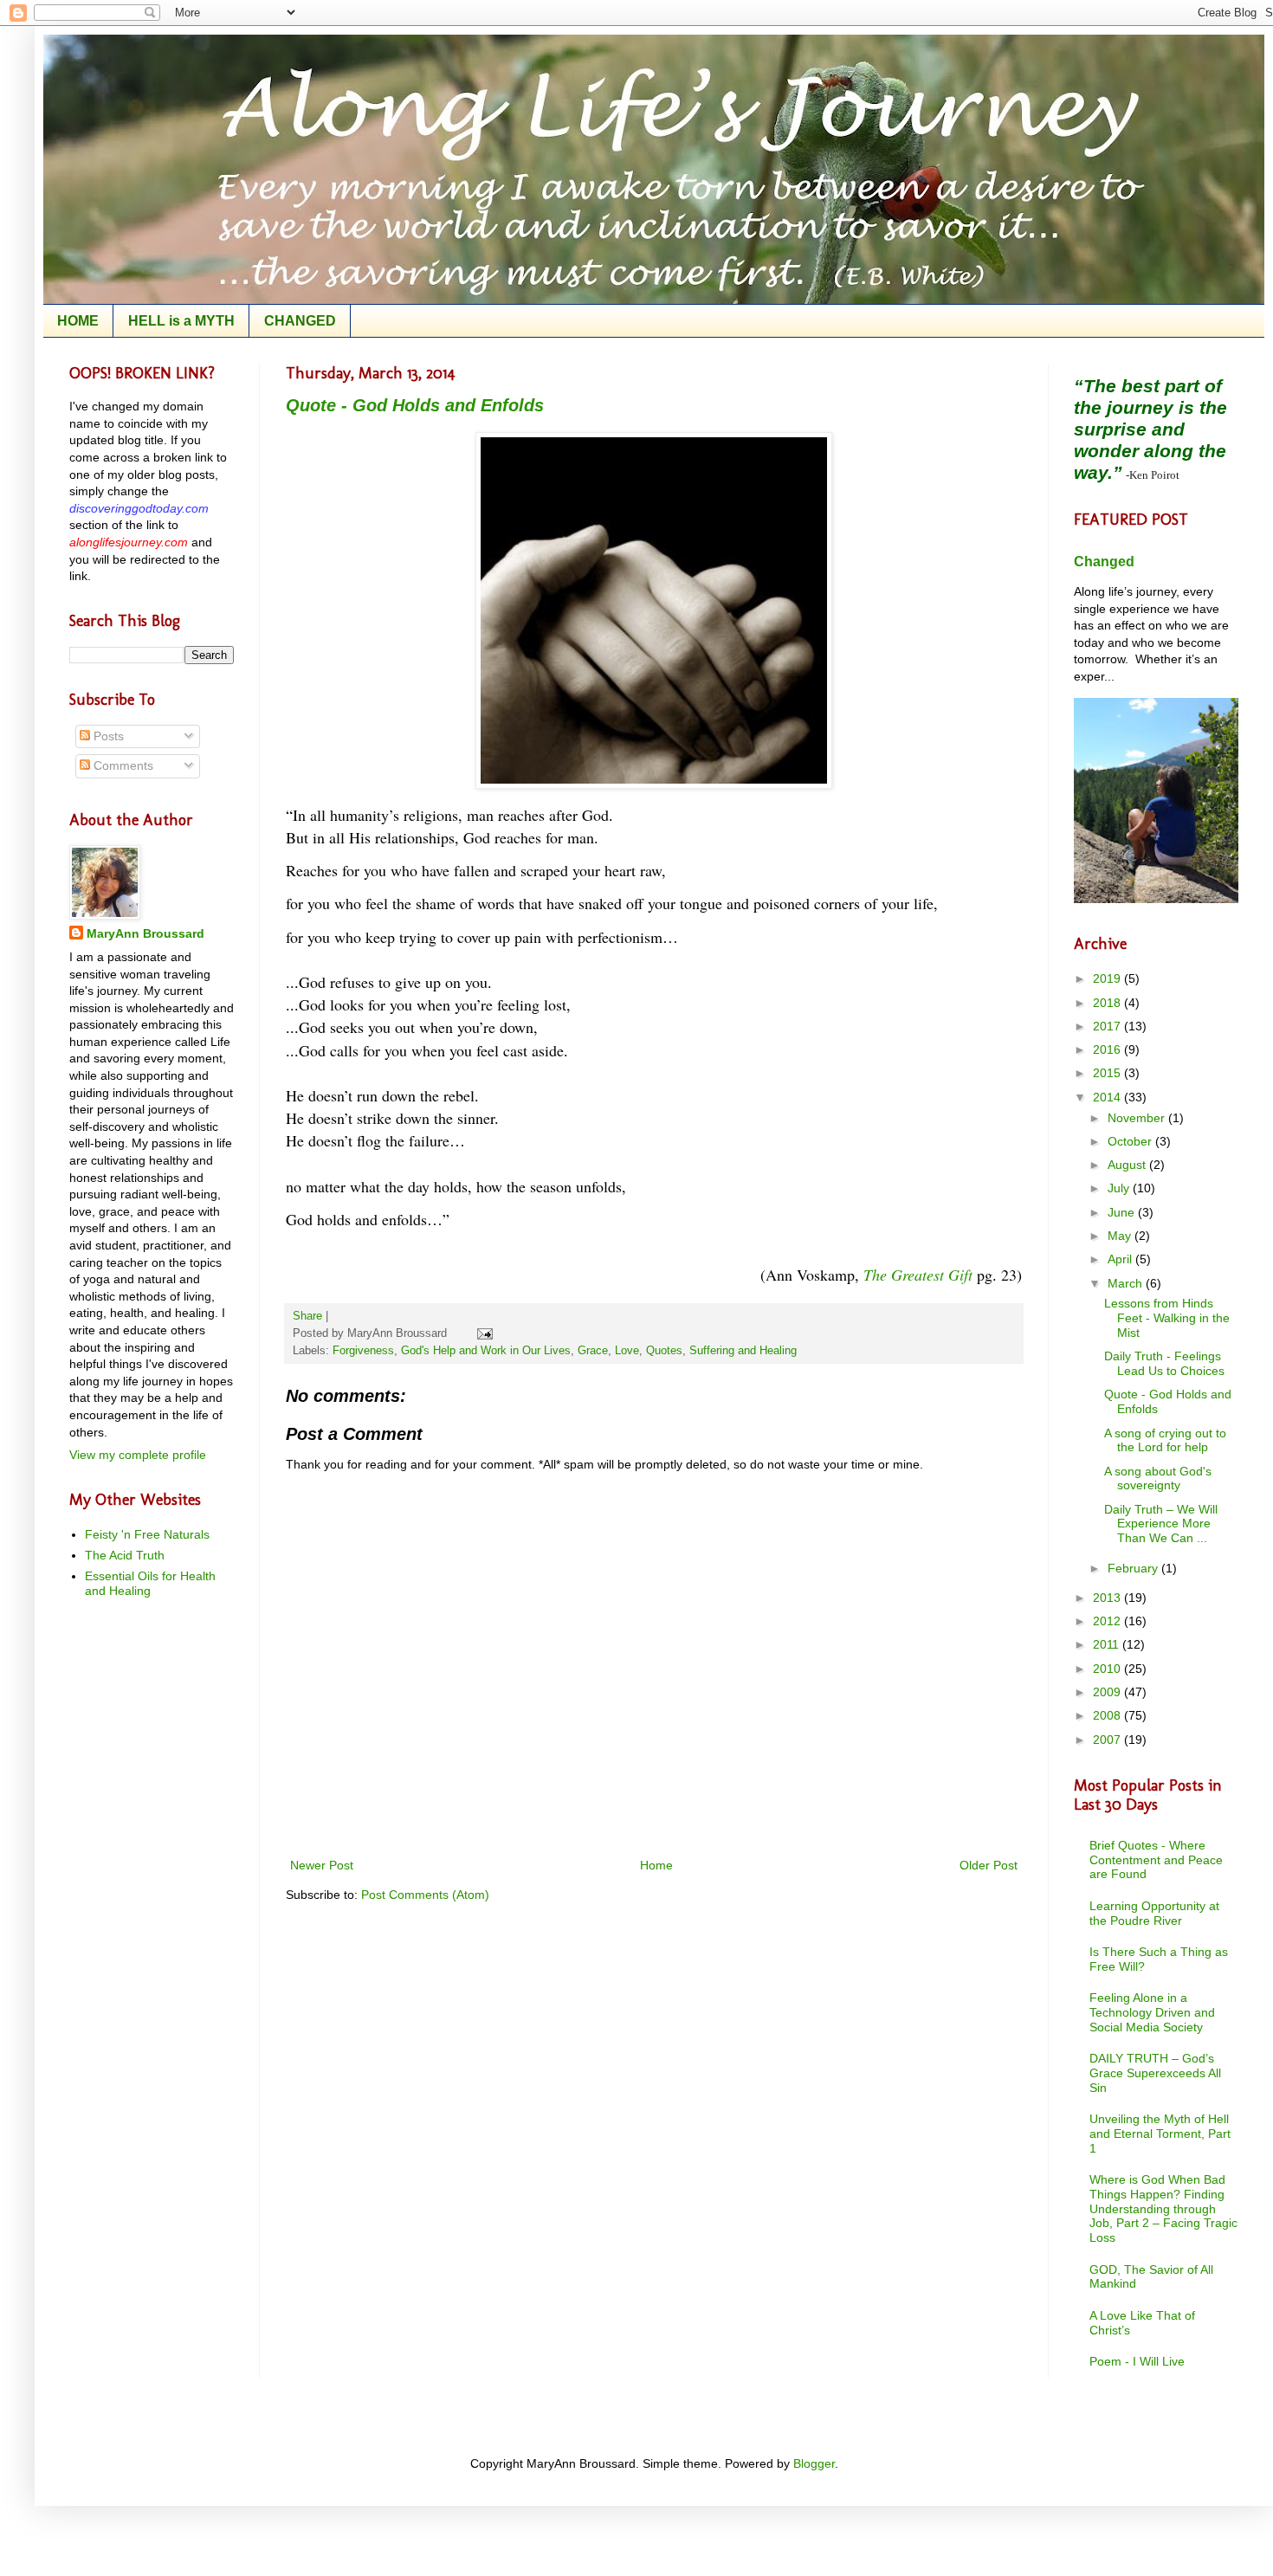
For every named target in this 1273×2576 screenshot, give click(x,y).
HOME (78, 321)
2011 (1108, 1644)
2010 (1108, 1669)
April (1121, 1259)
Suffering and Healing (743, 1351)
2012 (1108, 1621)
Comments (122, 765)
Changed (1104, 561)
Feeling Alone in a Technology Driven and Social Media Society (1152, 2012)
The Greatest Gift (918, 1275)
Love (627, 1351)
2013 (1108, 1598)
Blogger (814, 2463)
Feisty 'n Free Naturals (147, 1534)
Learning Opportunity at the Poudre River (1154, 1913)
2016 (1108, 1049)
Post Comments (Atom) (425, 1895)
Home (656, 1865)
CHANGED (300, 321)
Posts (107, 736)
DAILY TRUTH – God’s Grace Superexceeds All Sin (1155, 2073)
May (1121, 1236)
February (1134, 1568)
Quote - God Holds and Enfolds (415, 405)
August (1128, 1165)
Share (307, 1316)
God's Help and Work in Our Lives (486, 1351)
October (1131, 1141)
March (1127, 1283)
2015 (1108, 1073)
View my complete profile (138, 1455)
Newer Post (322, 1865)
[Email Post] (482, 1333)
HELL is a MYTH (181, 321)
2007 (1108, 1740)
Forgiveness (363, 1351)
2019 (1108, 978)
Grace (593, 1351)
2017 (1108, 1026)
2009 (1108, 1692)
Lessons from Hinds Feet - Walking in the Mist (1167, 1318)
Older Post (989, 1865)
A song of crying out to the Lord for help (1165, 1440)
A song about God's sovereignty (1158, 1478)
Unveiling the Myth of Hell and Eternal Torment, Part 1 (1160, 2134)
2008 (1108, 1715)
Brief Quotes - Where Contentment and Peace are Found (1156, 1860)
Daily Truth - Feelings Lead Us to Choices (1164, 1363)
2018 (1108, 1003)
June (1123, 1212)
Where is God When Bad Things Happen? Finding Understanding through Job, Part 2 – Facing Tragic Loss (1163, 2208)
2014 (1108, 1097)
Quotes (664, 1351)
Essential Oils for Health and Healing (150, 1583)
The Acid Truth (125, 1555)
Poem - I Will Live (1137, 2361)
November (1138, 1118)
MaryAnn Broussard (145, 933)
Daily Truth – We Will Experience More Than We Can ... (1161, 1524)
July (1120, 1188)
